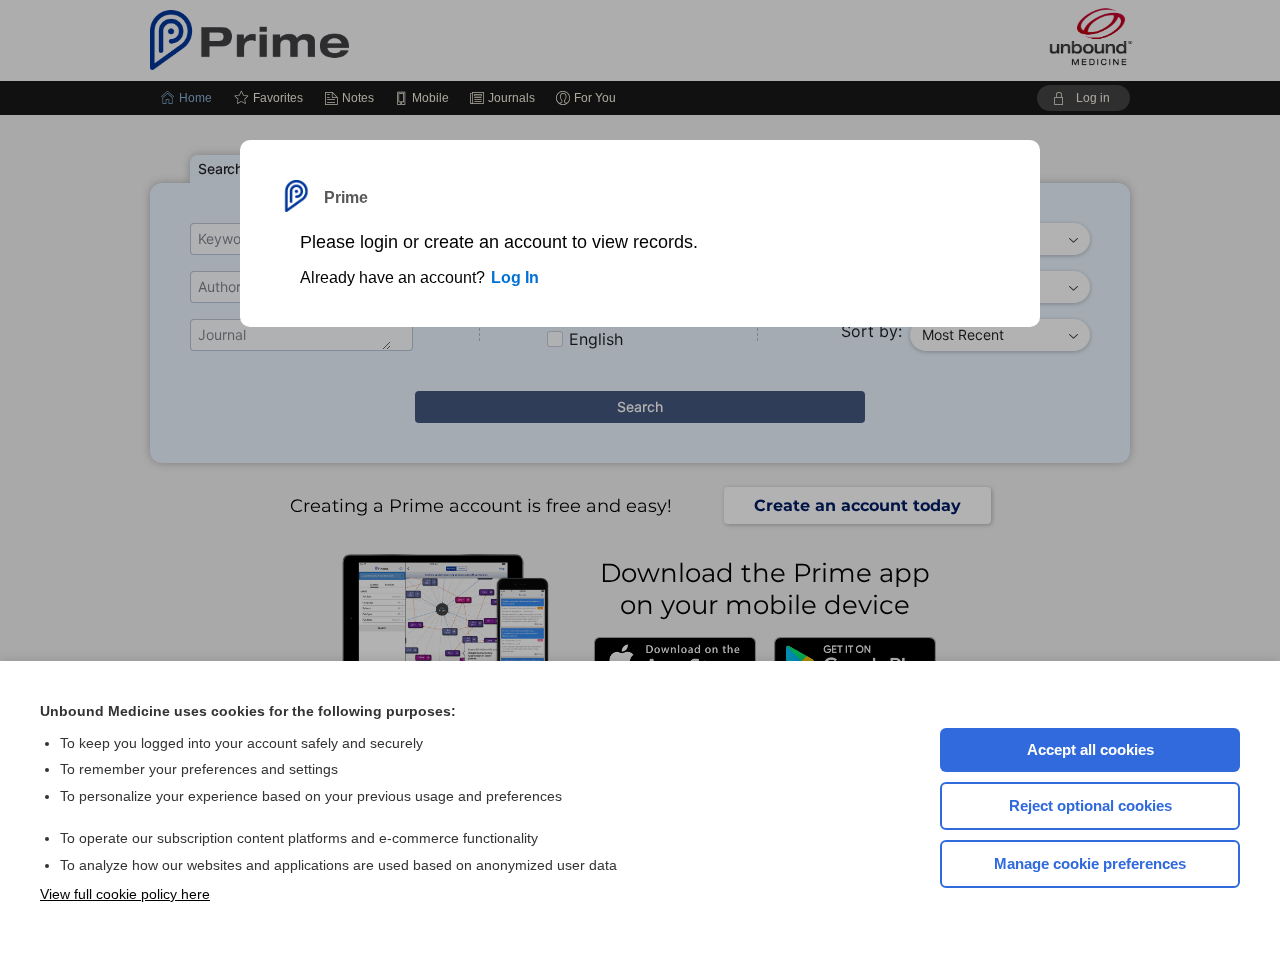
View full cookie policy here (125, 894)
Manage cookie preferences (1090, 863)
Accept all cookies (1090, 749)
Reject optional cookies (1090, 805)
